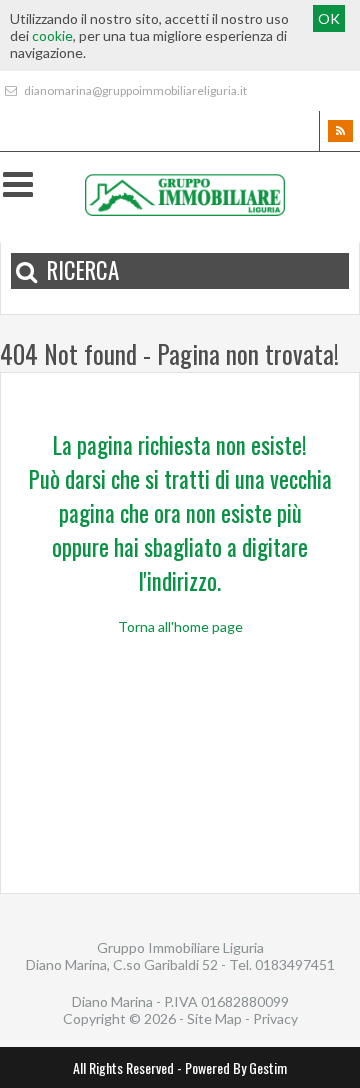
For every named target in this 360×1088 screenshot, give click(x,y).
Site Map (214, 1018)
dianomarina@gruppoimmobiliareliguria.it (134, 90)
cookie (52, 35)
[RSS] (339, 131)
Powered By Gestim (236, 1067)
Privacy (275, 1018)
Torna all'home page (180, 626)
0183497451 (295, 964)
